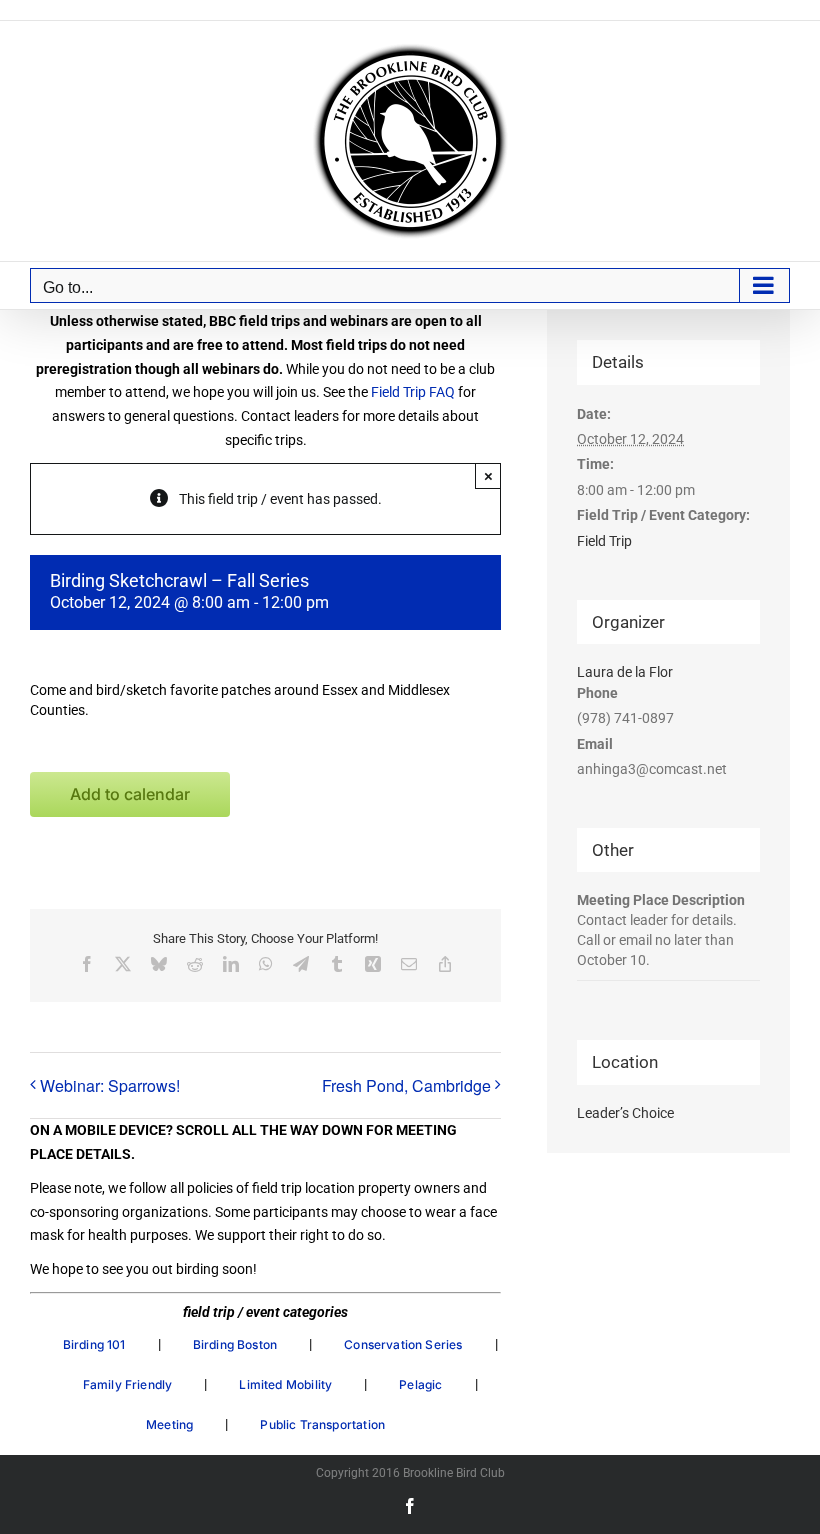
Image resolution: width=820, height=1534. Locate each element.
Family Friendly (128, 1384)
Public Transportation (322, 1424)
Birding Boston (235, 1344)
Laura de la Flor (625, 672)
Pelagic (420, 1384)
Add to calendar (130, 794)
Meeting (169, 1424)
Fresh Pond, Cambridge (406, 1085)
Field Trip (604, 541)
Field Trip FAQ (413, 392)
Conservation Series (403, 1344)
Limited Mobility (285, 1384)
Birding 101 (94, 1344)
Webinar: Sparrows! (110, 1085)
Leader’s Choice (625, 1113)
